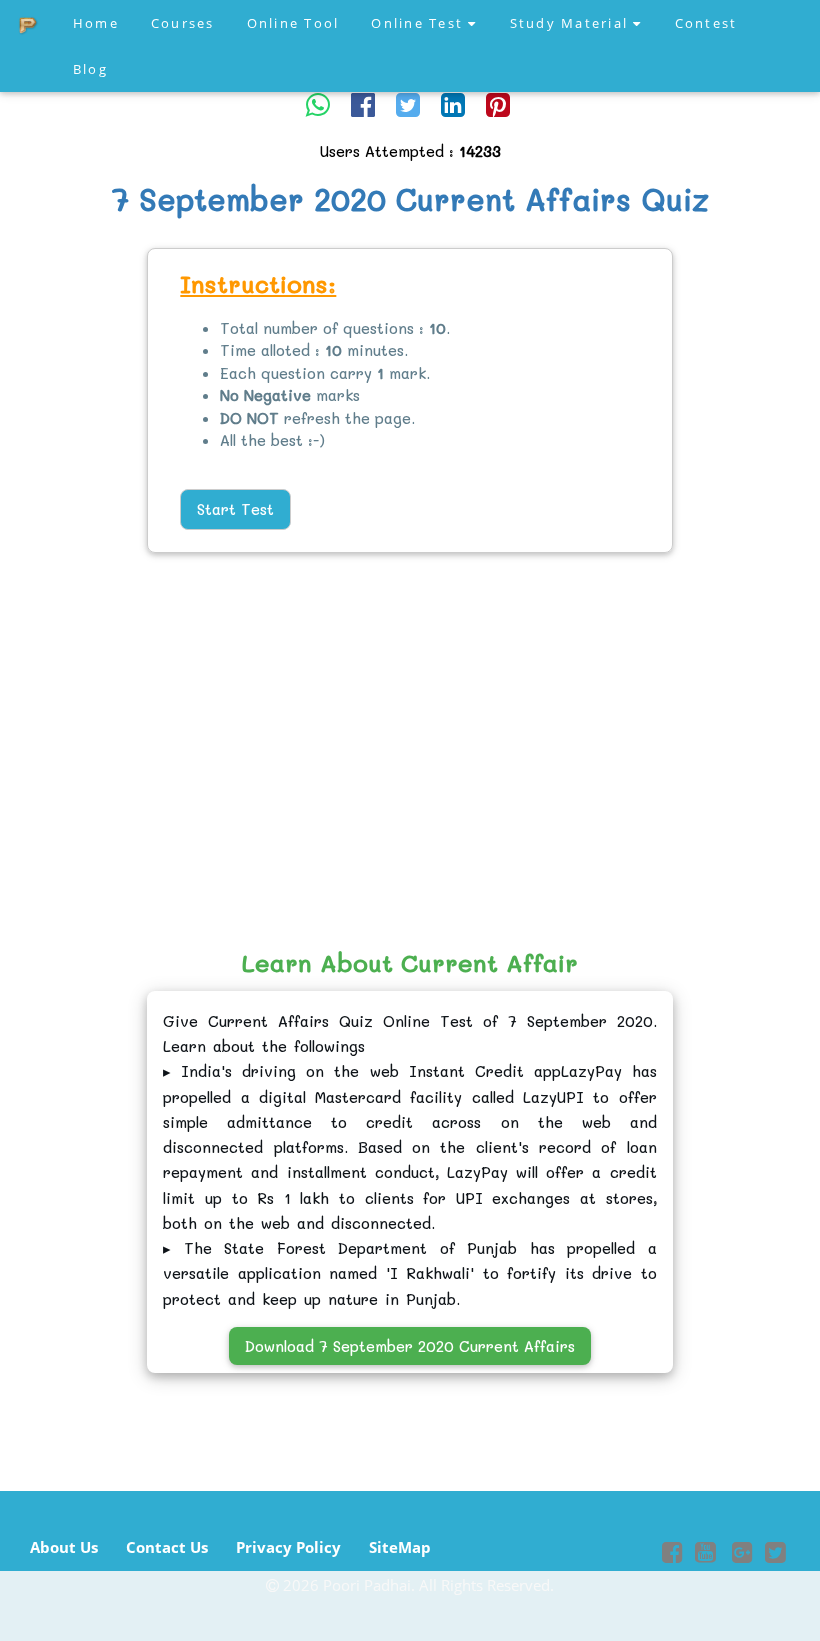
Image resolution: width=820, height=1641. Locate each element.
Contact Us (167, 1547)
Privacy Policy (288, 1547)
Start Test (235, 509)
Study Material (572, 23)
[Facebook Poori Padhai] (672, 1555)
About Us (64, 1547)
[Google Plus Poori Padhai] (740, 1555)
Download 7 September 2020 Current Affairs (410, 1346)
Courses (183, 23)
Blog (90, 69)
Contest (706, 23)
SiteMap (400, 1547)
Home (96, 23)
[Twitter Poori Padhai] (775, 1555)
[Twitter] (408, 104)
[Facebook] (363, 104)
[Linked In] (453, 104)
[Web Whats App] (318, 104)
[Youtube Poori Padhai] (705, 1555)
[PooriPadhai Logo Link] (28, 23)
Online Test (419, 23)
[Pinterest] (498, 104)
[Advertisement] (81, 555)
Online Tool (293, 23)
